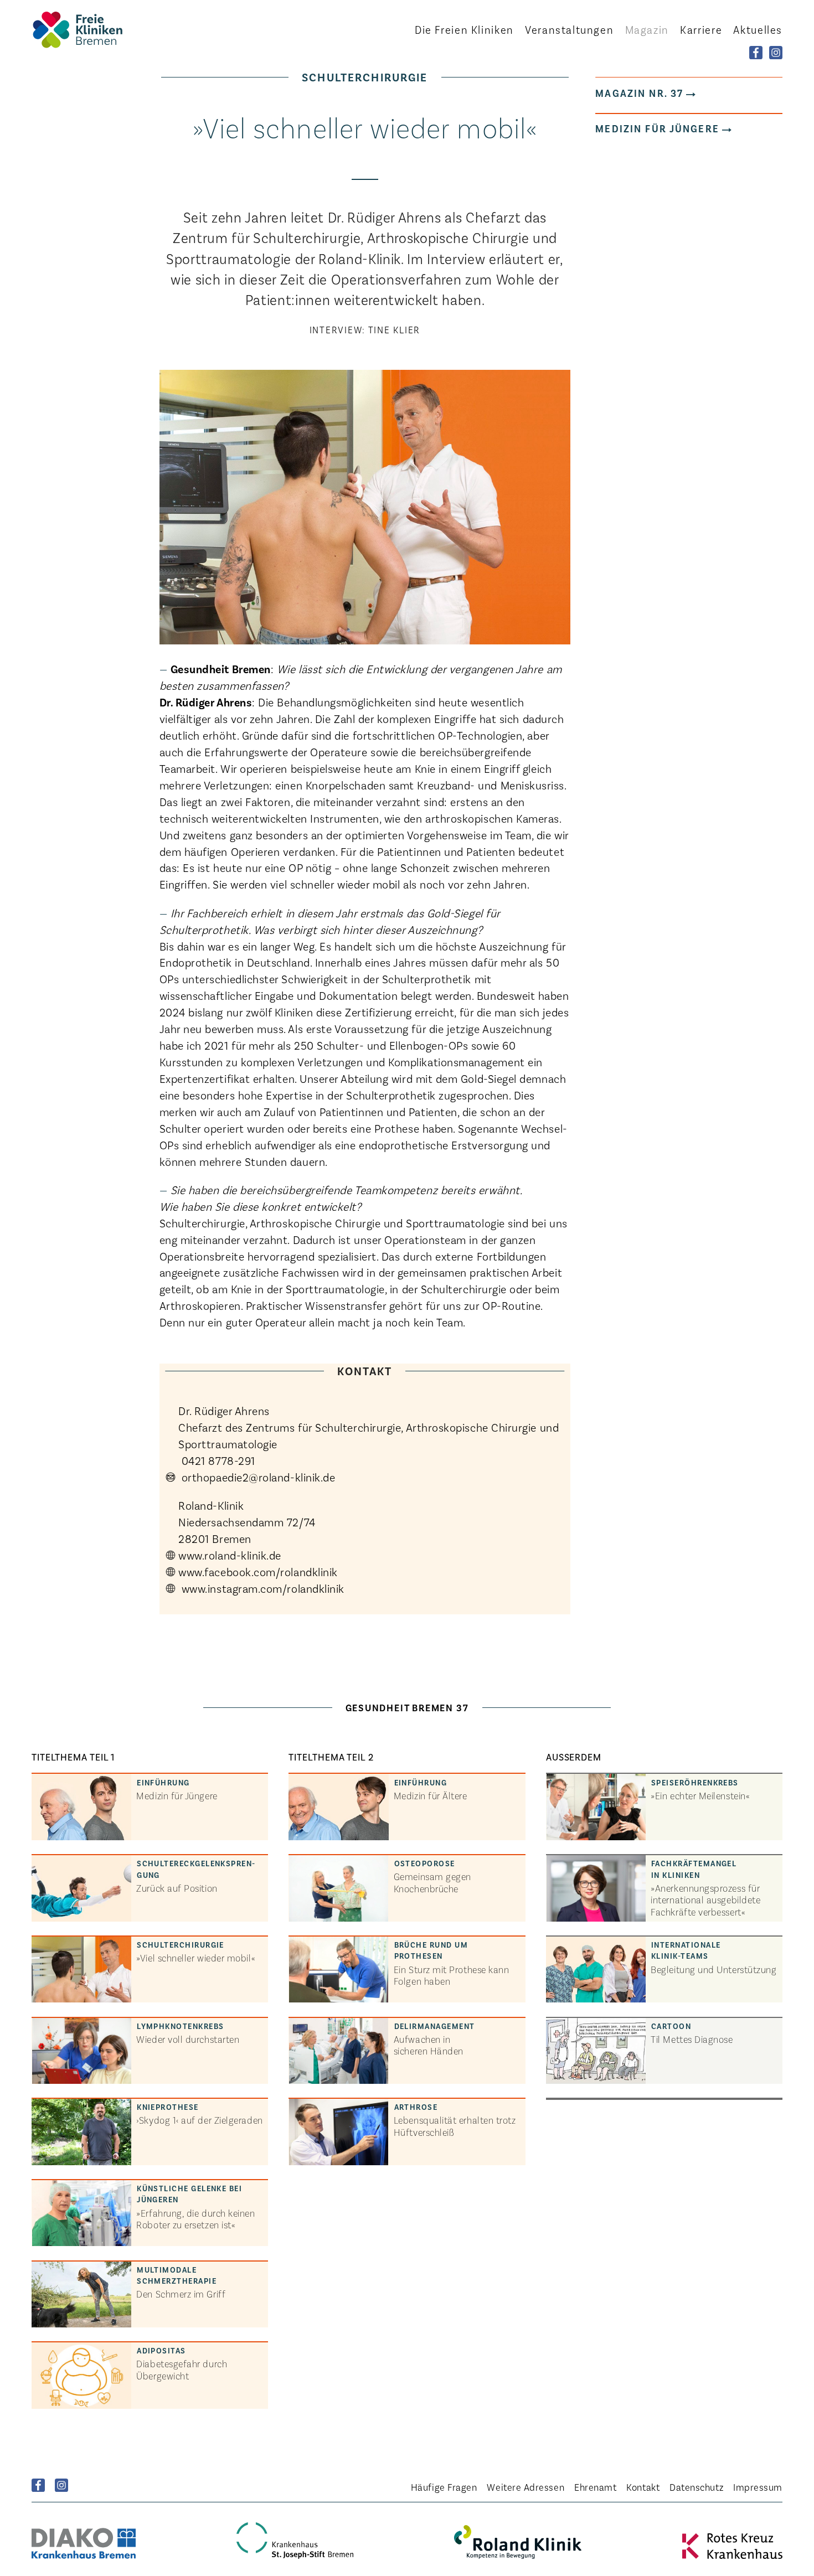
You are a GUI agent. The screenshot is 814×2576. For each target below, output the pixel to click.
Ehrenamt (595, 2487)
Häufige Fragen (444, 2487)
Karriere (701, 29)
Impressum (758, 2487)
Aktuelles (758, 29)
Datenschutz (696, 2487)
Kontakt (643, 2487)
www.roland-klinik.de (231, 1555)
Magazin (647, 29)
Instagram (61, 2485)
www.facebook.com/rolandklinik (258, 1571)
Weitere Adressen (526, 2487)
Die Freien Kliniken (464, 29)
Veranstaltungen (569, 29)
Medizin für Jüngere (657, 128)
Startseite (92, 30)
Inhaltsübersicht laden (400, 1743)
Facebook (38, 2485)
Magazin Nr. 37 (639, 93)
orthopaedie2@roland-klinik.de (257, 1477)
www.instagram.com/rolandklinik (261, 1588)
